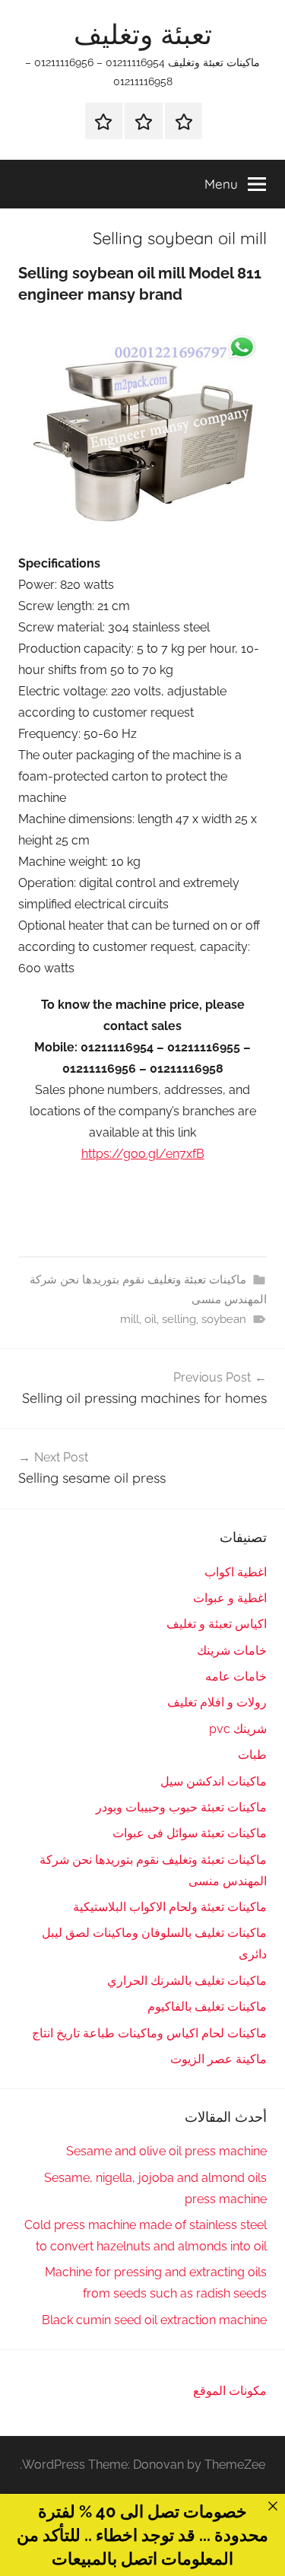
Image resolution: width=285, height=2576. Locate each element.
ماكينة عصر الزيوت (218, 2059)
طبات (252, 1755)
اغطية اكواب (236, 1572)
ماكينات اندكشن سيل (214, 1781)
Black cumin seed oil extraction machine (154, 2320)
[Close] (273, 2506)
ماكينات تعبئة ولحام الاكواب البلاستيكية (170, 1907)
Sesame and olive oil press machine (166, 2151)
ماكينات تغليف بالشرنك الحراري (187, 1981)
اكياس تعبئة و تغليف (217, 1624)
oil (150, 1319)
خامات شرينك (232, 1651)
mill (130, 1319)
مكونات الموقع (230, 2391)
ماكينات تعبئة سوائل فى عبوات (190, 1833)
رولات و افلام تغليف (217, 1702)
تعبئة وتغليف (143, 34)
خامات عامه (236, 1676)
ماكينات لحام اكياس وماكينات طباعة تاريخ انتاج (149, 2033)
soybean (224, 1319)
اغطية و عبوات (230, 1598)
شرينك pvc (238, 1729)
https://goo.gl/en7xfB (143, 1154)
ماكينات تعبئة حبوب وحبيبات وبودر (181, 1807)
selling (179, 1319)
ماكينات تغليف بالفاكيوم (207, 2007)
